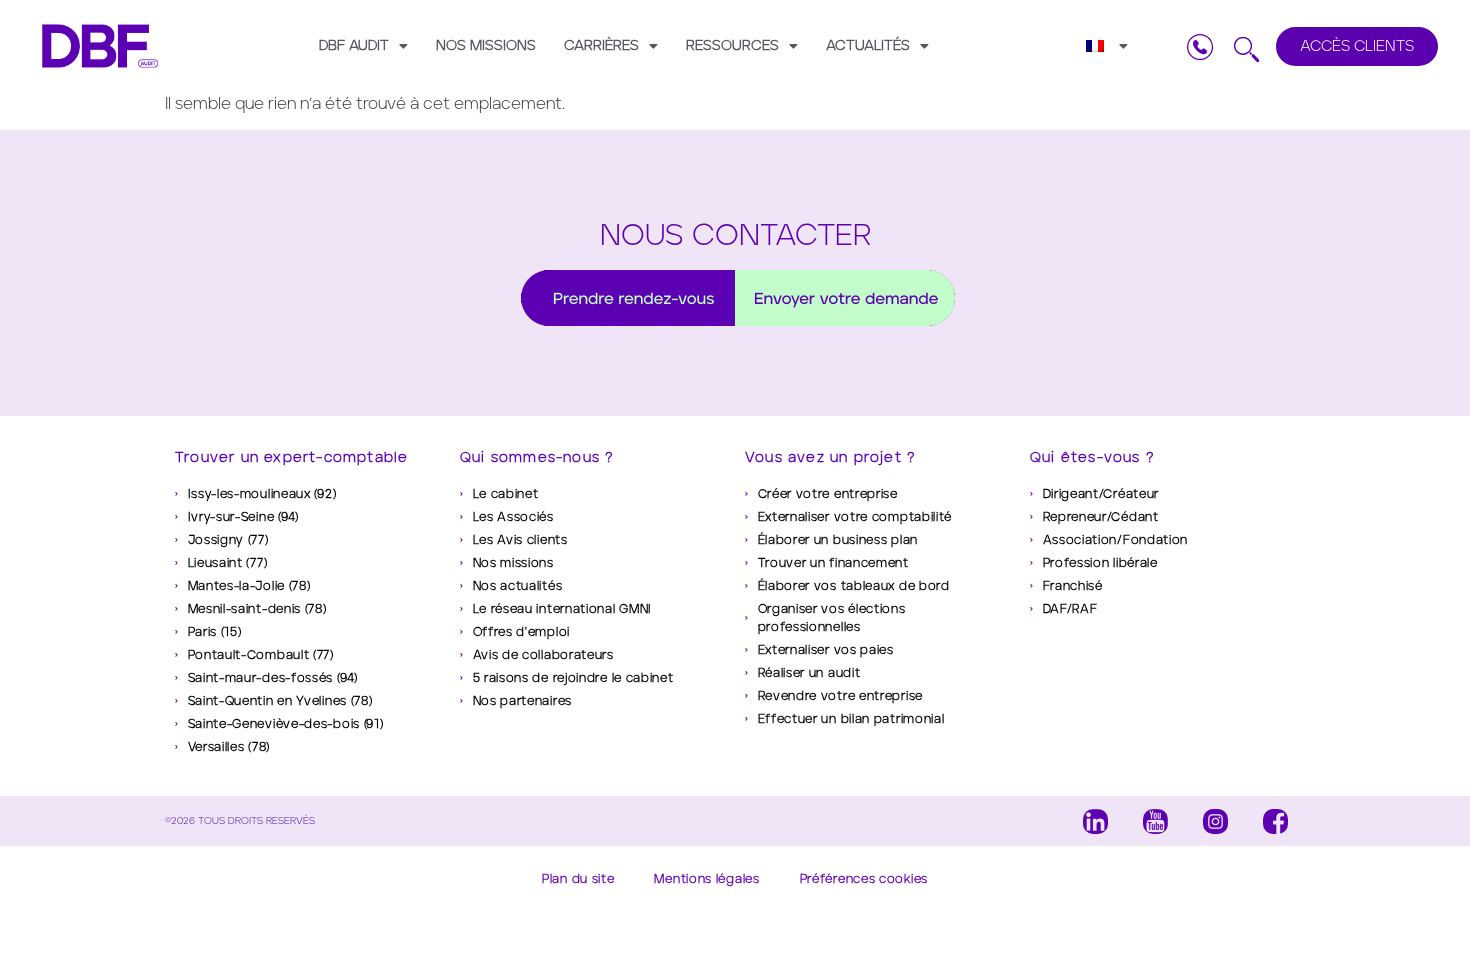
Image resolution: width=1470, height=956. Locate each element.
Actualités (868, 45)
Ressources (732, 45)
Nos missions (486, 45)
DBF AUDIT (354, 45)
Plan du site (578, 878)
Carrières (601, 45)
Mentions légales (706, 878)
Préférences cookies (864, 878)
